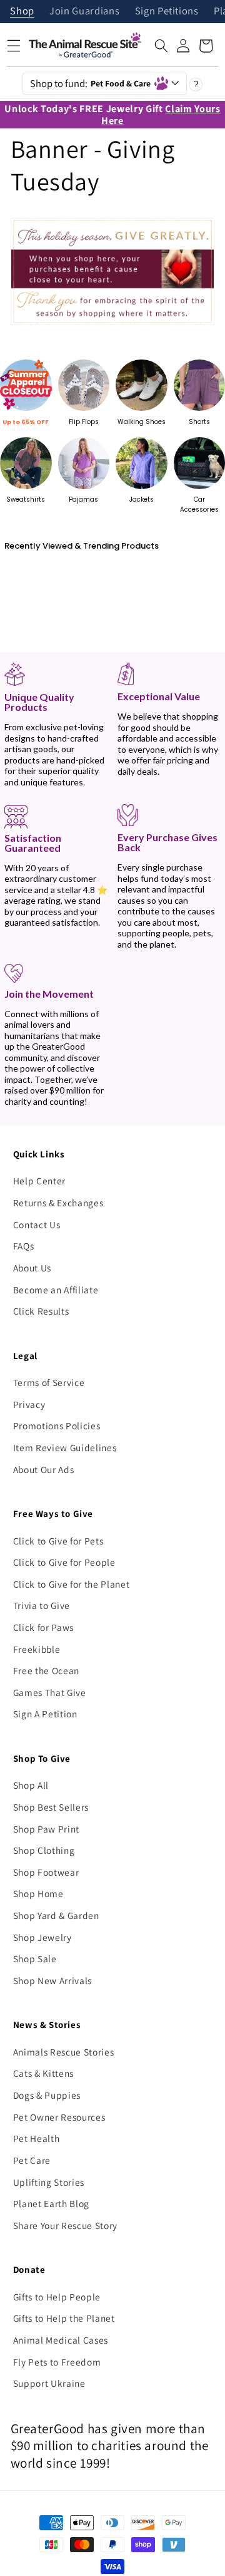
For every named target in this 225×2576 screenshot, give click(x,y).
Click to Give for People (64, 1562)
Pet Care (32, 2160)
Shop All (31, 1785)
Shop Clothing (44, 1850)
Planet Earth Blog (51, 2203)
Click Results (41, 1311)
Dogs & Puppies (47, 2095)
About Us (32, 1268)
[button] (161, 46)
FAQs (24, 1246)
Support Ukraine (49, 2383)
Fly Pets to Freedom (57, 2362)
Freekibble (37, 1649)
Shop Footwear (46, 1872)
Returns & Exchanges (58, 1203)
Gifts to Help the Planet (64, 2318)
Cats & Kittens (43, 2073)
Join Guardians (84, 12)
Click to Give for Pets (58, 1541)
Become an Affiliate (56, 1290)
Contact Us (37, 1224)
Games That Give (50, 1692)
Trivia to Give (42, 1605)
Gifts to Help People (57, 2297)
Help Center (39, 1181)
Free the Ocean (46, 1670)
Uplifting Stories (49, 2182)
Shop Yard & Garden (56, 1915)
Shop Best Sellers (51, 1807)
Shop (22, 12)
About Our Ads (44, 1469)
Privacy (29, 1404)
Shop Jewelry (42, 1937)
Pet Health (37, 2138)
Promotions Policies (57, 1425)
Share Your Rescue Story (65, 2225)
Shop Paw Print (46, 1829)
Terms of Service (49, 1382)
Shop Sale (35, 1958)
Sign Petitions (167, 12)
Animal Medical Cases (61, 2340)
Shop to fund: (91, 83)
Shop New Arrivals (52, 1980)
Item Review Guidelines (65, 1447)
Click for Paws (43, 1627)
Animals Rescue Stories (64, 2052)
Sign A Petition (45, 1714)
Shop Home (38, 1893)
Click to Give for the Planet (71, 1584)
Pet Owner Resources (59, 2117)
